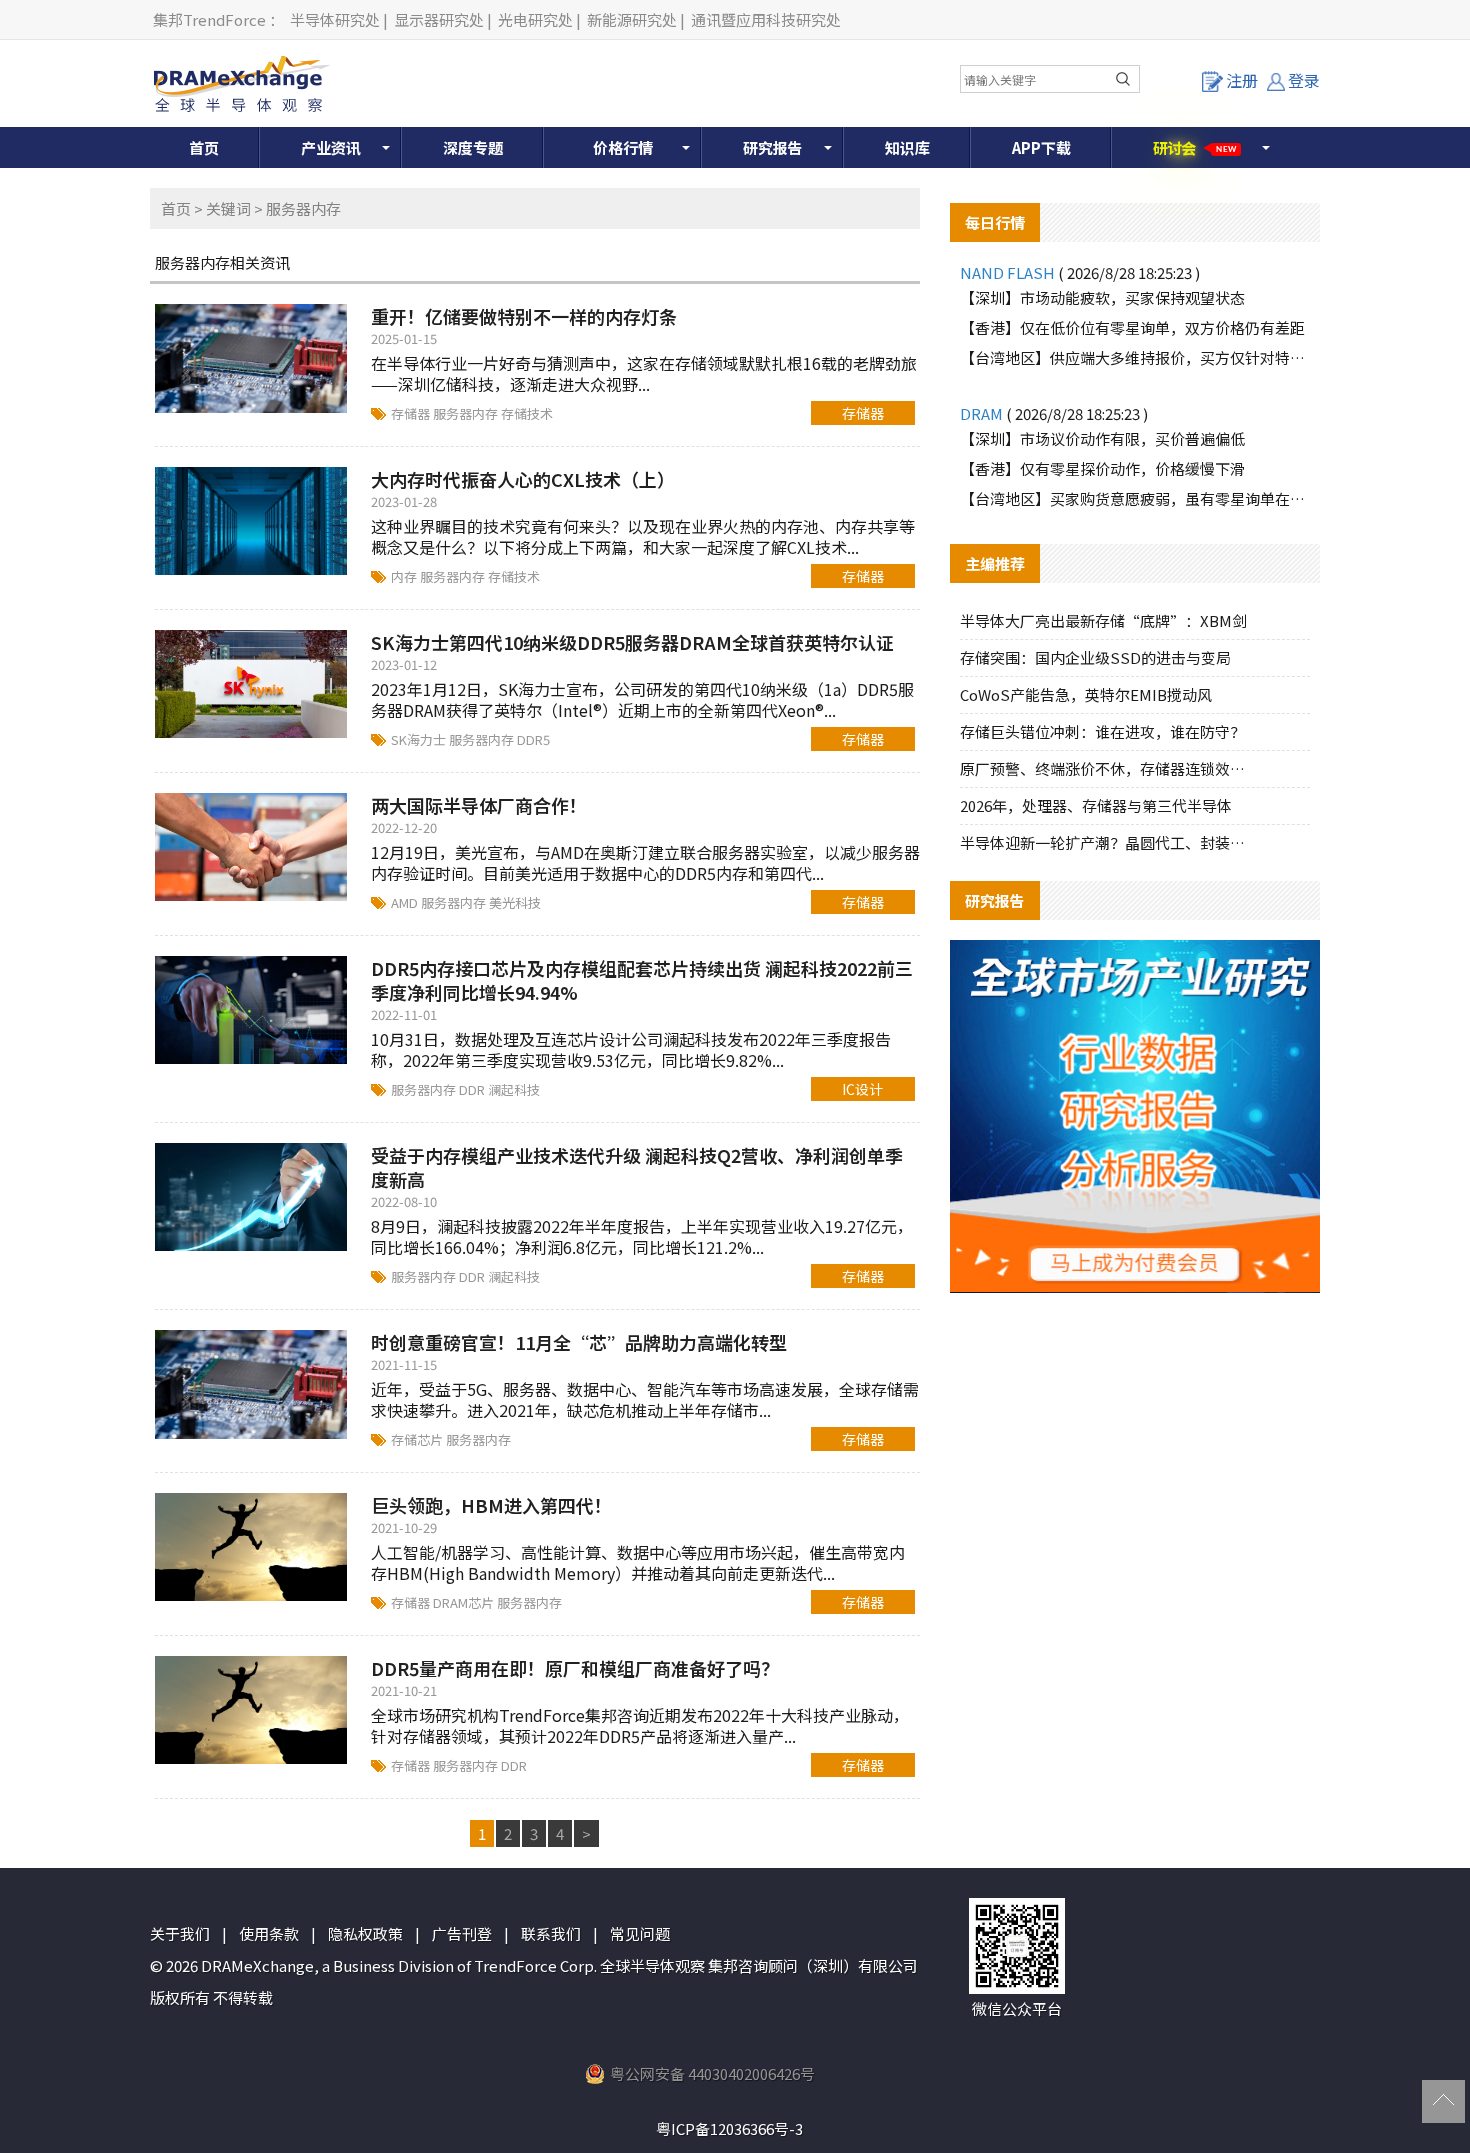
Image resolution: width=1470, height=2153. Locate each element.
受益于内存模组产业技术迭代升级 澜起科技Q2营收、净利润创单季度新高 (637, 1167)
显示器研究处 (439, 19)
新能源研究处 (632, 19)
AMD (406, 902)
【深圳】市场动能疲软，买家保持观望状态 (1102, 297)
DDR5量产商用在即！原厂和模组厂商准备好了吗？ (575, 1668)
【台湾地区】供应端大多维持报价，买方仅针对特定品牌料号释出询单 (1135, 357)
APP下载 (1041, 147)
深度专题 (473, 147)
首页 (204, 147)
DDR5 (533, 739)
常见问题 (640, 1933)
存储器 (412, 413)
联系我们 (551, 1933)
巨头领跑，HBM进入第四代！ (491, 1505)
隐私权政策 (365, 1933)
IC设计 (862, 1089)
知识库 (907, 147)
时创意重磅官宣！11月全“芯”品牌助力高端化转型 (579, 1342)
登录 (1304, 80)
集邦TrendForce (209, 19)
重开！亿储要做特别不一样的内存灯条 (524, 316)
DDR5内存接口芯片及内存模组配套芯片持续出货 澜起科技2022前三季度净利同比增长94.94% (642, 980)
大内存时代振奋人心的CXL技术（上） (523, 479)
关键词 (228, 208)
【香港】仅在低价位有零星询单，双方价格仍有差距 (1132, 327)
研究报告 (773, 147)
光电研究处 (535, 19)
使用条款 (269, 1933)
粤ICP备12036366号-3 (729, 2128)
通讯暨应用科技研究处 (766, 19)
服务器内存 (467, 413)
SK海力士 (420, 739)
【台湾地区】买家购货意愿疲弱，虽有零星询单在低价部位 (1135, 498)
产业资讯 (331, 147)
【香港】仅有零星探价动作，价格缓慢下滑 (1102, 468)
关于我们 (180, 1933)
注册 (1242, 80)
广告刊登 (462, 1933)
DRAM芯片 (465, 1602)
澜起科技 (514, 1089)
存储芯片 (418, 1439)
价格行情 (623, 147)
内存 (405, 576)
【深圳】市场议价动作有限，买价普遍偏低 (1102, 438)
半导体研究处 (335, 19)
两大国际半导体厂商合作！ (479, 805)
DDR (473, 1089)
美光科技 (515, 902)
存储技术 (527, 413)
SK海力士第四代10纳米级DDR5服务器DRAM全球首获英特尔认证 (632, 642)
